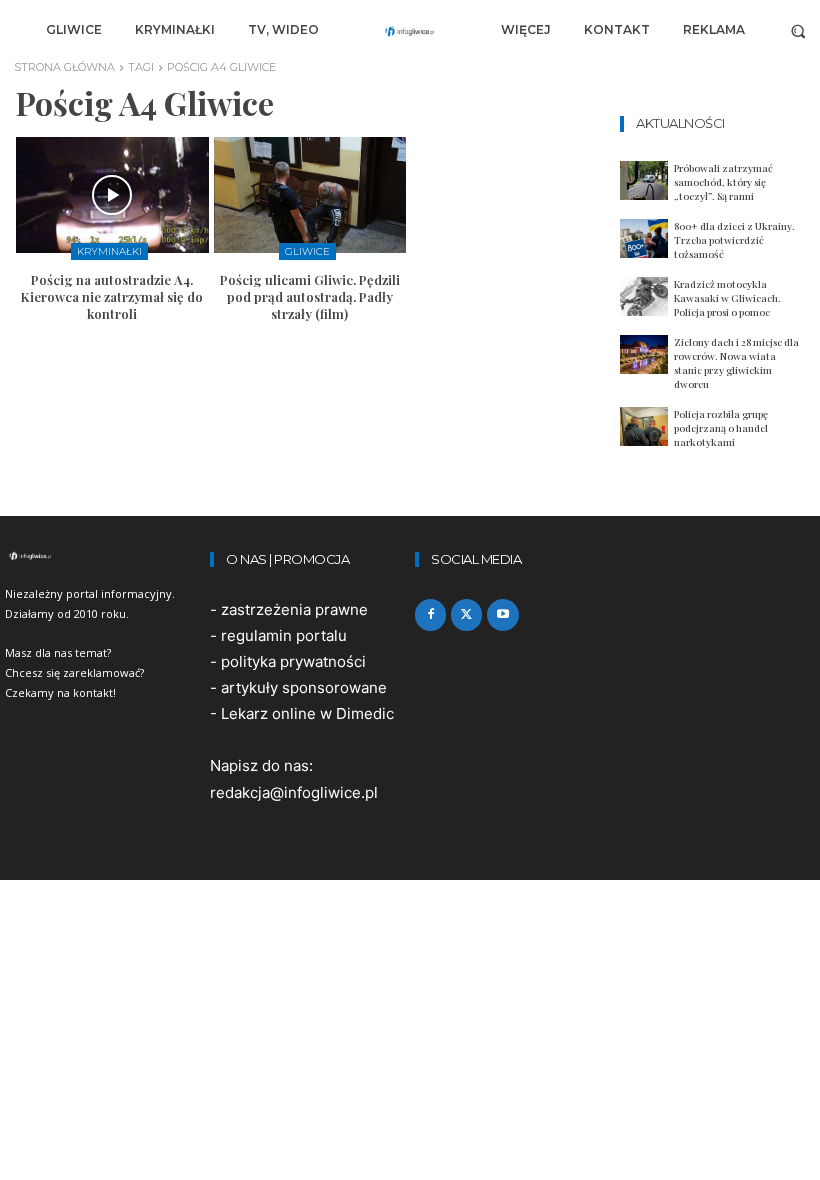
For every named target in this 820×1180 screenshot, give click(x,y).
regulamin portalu (284, 635)
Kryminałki (109, 251)
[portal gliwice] (102, 556)
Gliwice (307, 251)
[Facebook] (430, 614)
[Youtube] (502, 614)
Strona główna (64, 67)
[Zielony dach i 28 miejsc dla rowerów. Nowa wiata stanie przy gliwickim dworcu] (644, 354)
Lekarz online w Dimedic (307, 713)
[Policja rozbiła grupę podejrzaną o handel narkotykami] (644, 426)
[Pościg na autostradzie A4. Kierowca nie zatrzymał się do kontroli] (112, 195)
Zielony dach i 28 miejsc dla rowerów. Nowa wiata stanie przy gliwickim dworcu (736, 363)
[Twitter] (466, 614)
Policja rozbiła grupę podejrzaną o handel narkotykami (721, 428)
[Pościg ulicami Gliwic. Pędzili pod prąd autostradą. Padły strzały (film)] (310, 195)
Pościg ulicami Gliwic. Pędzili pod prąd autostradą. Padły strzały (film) (310, 296)
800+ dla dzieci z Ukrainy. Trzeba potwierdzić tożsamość (734, 240)
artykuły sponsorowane (304, 687)
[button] (798, 30)
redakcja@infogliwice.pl (294, 792)
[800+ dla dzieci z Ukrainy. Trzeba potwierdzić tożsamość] (644, 238)
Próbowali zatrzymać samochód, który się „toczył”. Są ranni (723, 182)
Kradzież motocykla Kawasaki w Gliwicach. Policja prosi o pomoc (727, 298)
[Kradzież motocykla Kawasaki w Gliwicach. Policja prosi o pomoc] (644, 296)
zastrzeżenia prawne (294, 609)
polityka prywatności (293, 661)
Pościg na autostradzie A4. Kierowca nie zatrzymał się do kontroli (112, 296)
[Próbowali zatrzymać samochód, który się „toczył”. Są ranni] (644, 180)
